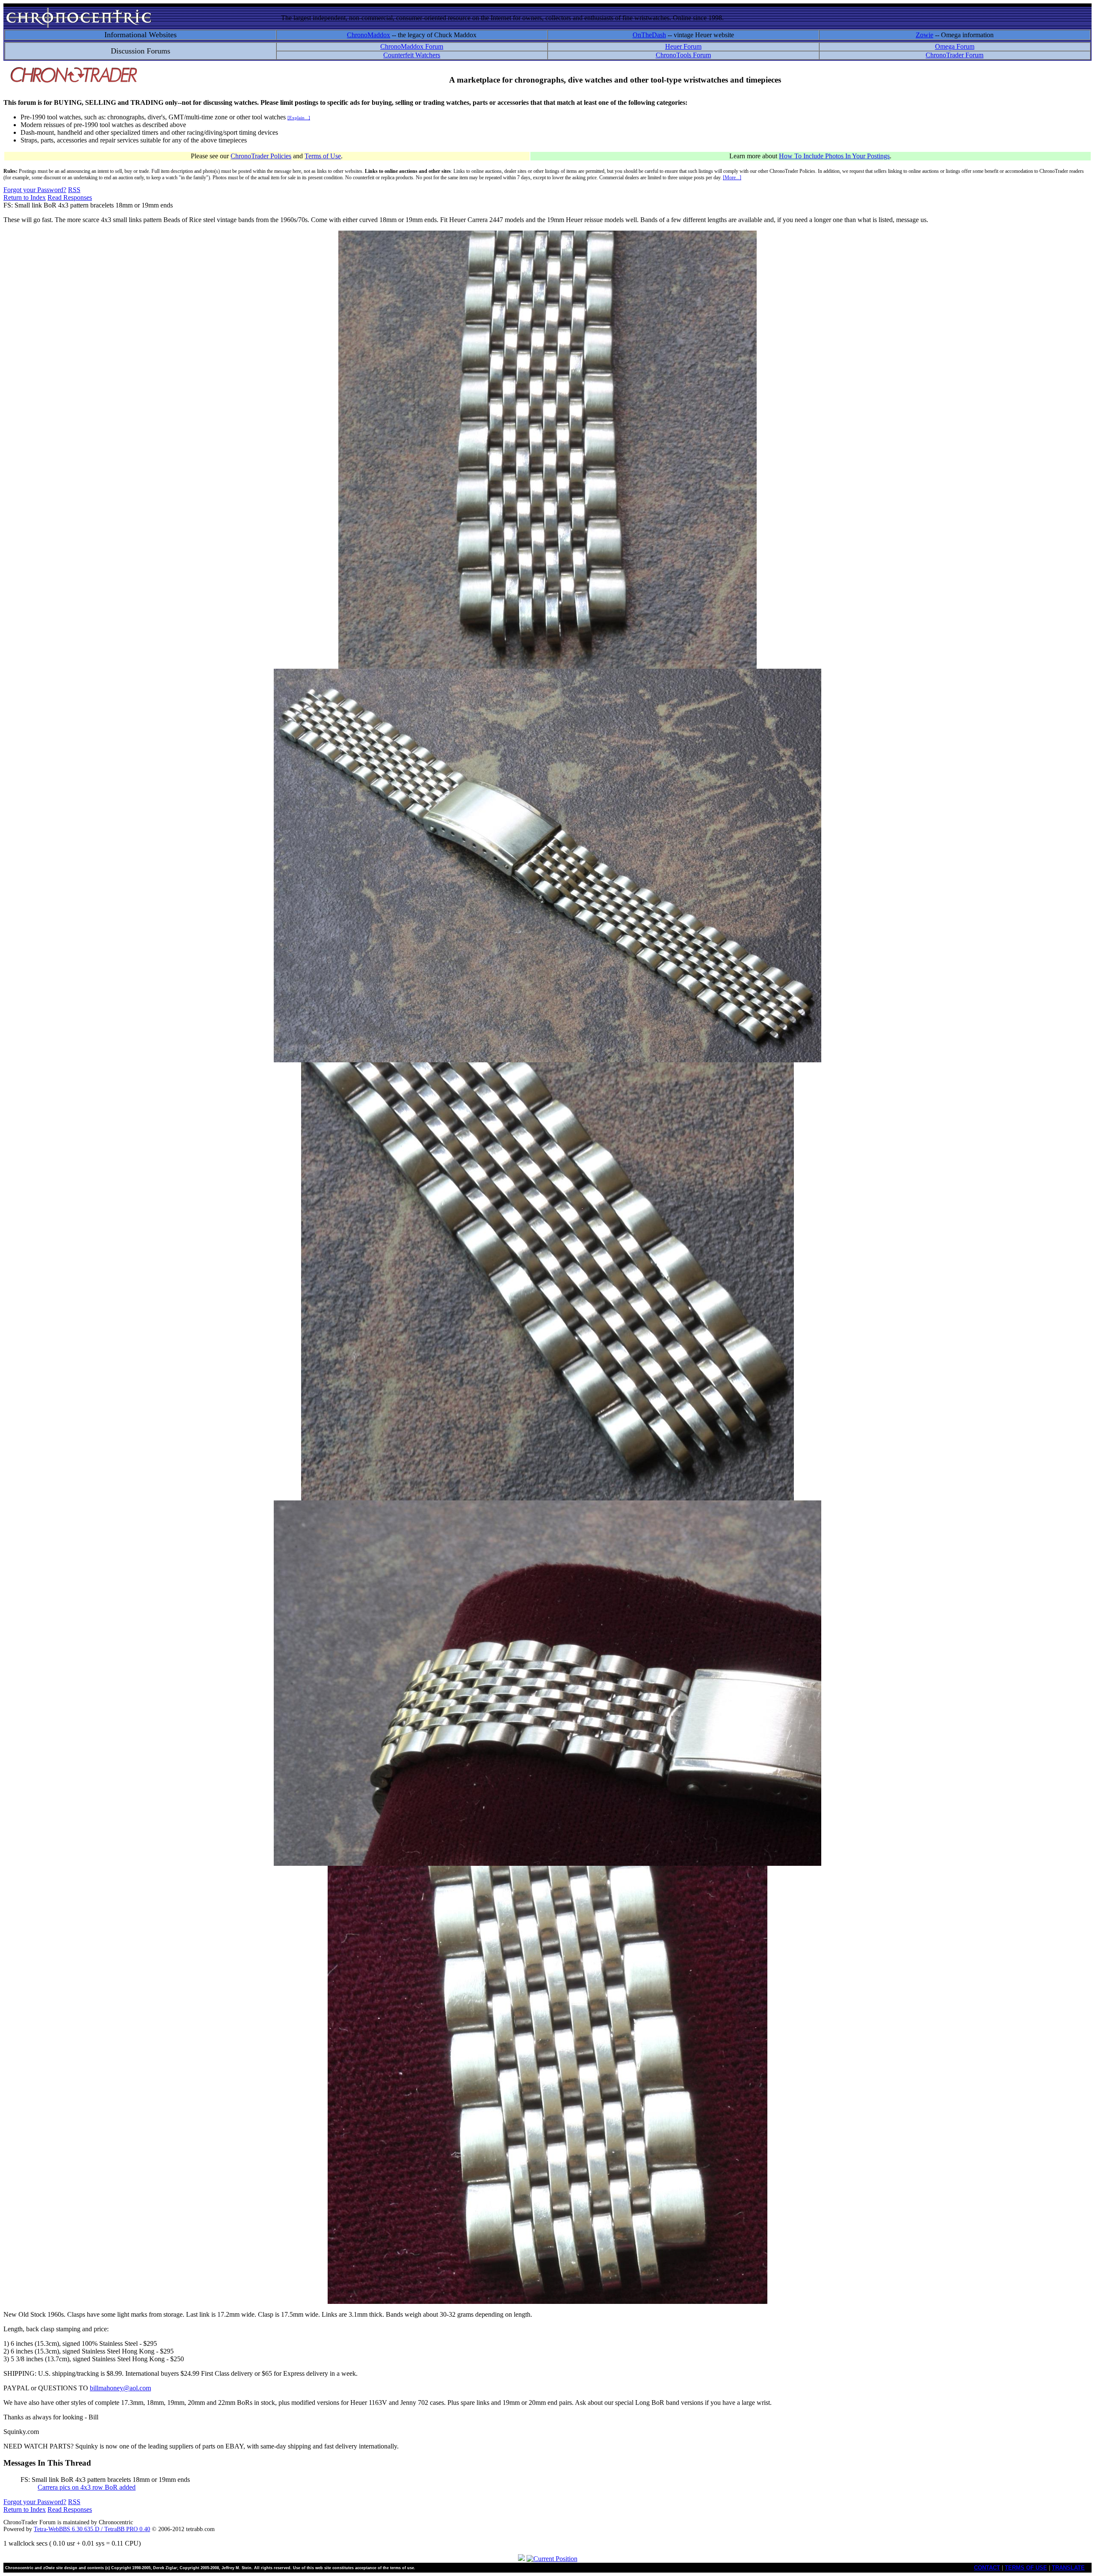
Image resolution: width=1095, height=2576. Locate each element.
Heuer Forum (683, 46)
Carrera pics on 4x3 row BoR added (87, 2487)
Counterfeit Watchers (412, 55)
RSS (74, 190)
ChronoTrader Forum (954, 55)
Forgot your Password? (35, 190)
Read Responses (70, 197)
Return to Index (25, 197)
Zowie (925, 35)
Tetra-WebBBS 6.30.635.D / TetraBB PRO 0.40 (92, 2529)
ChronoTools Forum (683, 55)
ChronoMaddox (368, 35)
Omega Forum (955, 46)
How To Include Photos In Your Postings (834, 156)
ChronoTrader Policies (261, 156)
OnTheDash (649, 35)
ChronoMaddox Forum (412, 46)
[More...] (732, 178)
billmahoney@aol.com (120, 2388)
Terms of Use (323, 156)
